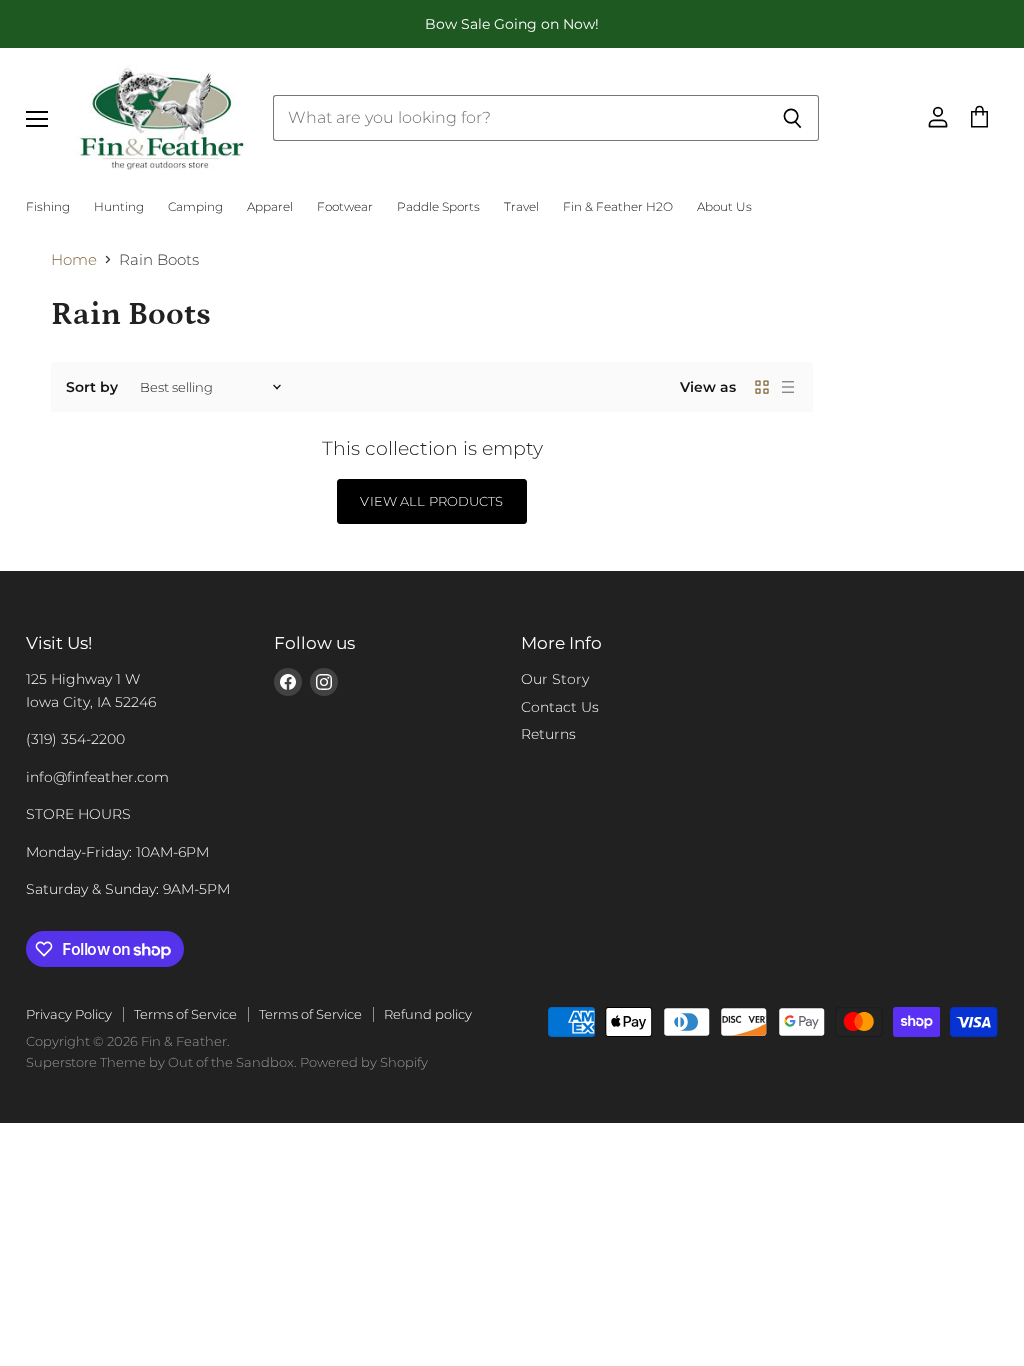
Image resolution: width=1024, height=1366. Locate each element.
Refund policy (428, 1014)
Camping (195, 207)
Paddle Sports (438, 207)
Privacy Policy (69, 1014)
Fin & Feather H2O (618, 207)
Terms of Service (185, 1014)
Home (74, 259)
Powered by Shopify (364, 1062)
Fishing (48, 207)
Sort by (92, 387)
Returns (548, 734)
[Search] (792, 118)
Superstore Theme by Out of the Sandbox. (161, 1062)
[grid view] (762, 387)
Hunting (119, 207)
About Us (724, 207)
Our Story (555, 679)
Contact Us (560, 707)
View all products (431, 501)
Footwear (345, 207)
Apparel (270, 207)
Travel (521, 207)
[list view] (788, 387)
